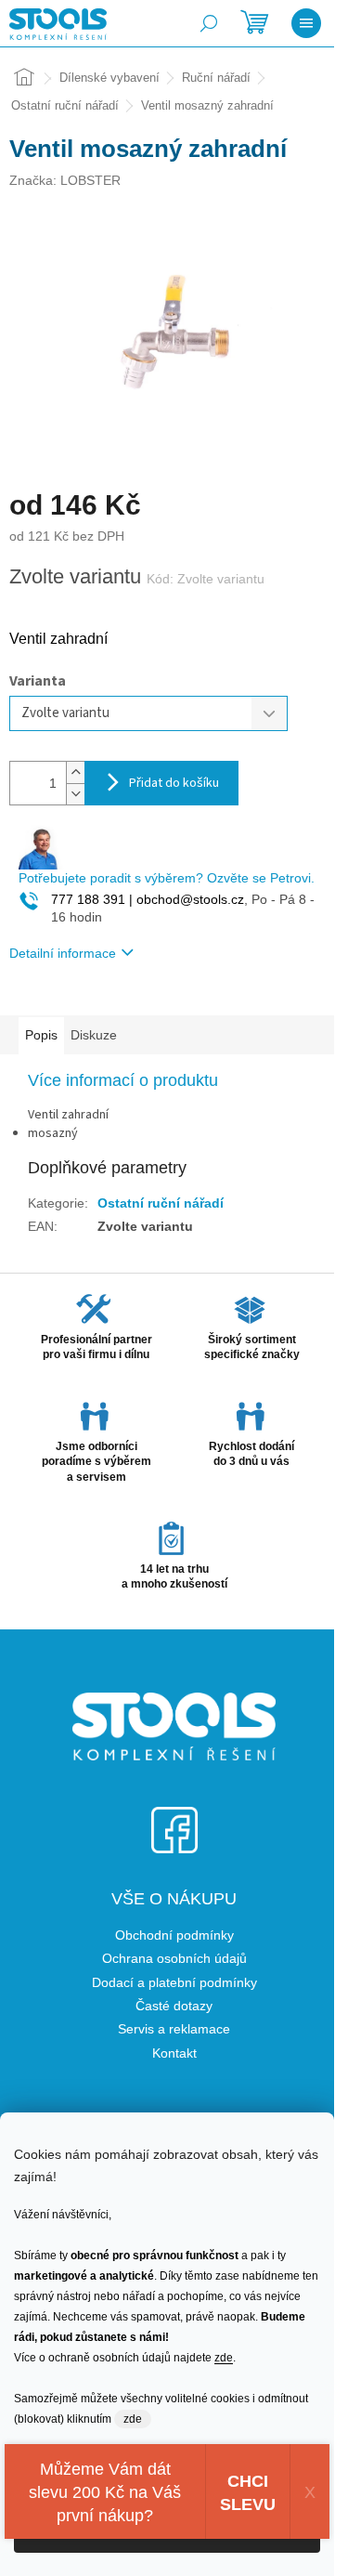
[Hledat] (209, 23)
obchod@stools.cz (188, 899)
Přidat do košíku (174, 783)
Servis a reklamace (174, 2029)
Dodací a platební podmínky (174, 1982)
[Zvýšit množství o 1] (75, 772)
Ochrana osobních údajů (174, 1958)
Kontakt (174, 2053)
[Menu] (306, 23)
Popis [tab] (41, 1035)
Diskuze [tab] (94, 1035)
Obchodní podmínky (174, 1935)
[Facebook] (174, 1818)
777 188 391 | (92, 899)
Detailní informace (63, 953)
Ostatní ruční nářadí (161, 1203)
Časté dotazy (174, 2006)
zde (224, 2358)
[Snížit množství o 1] (75, 794)
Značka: (65, 180)
